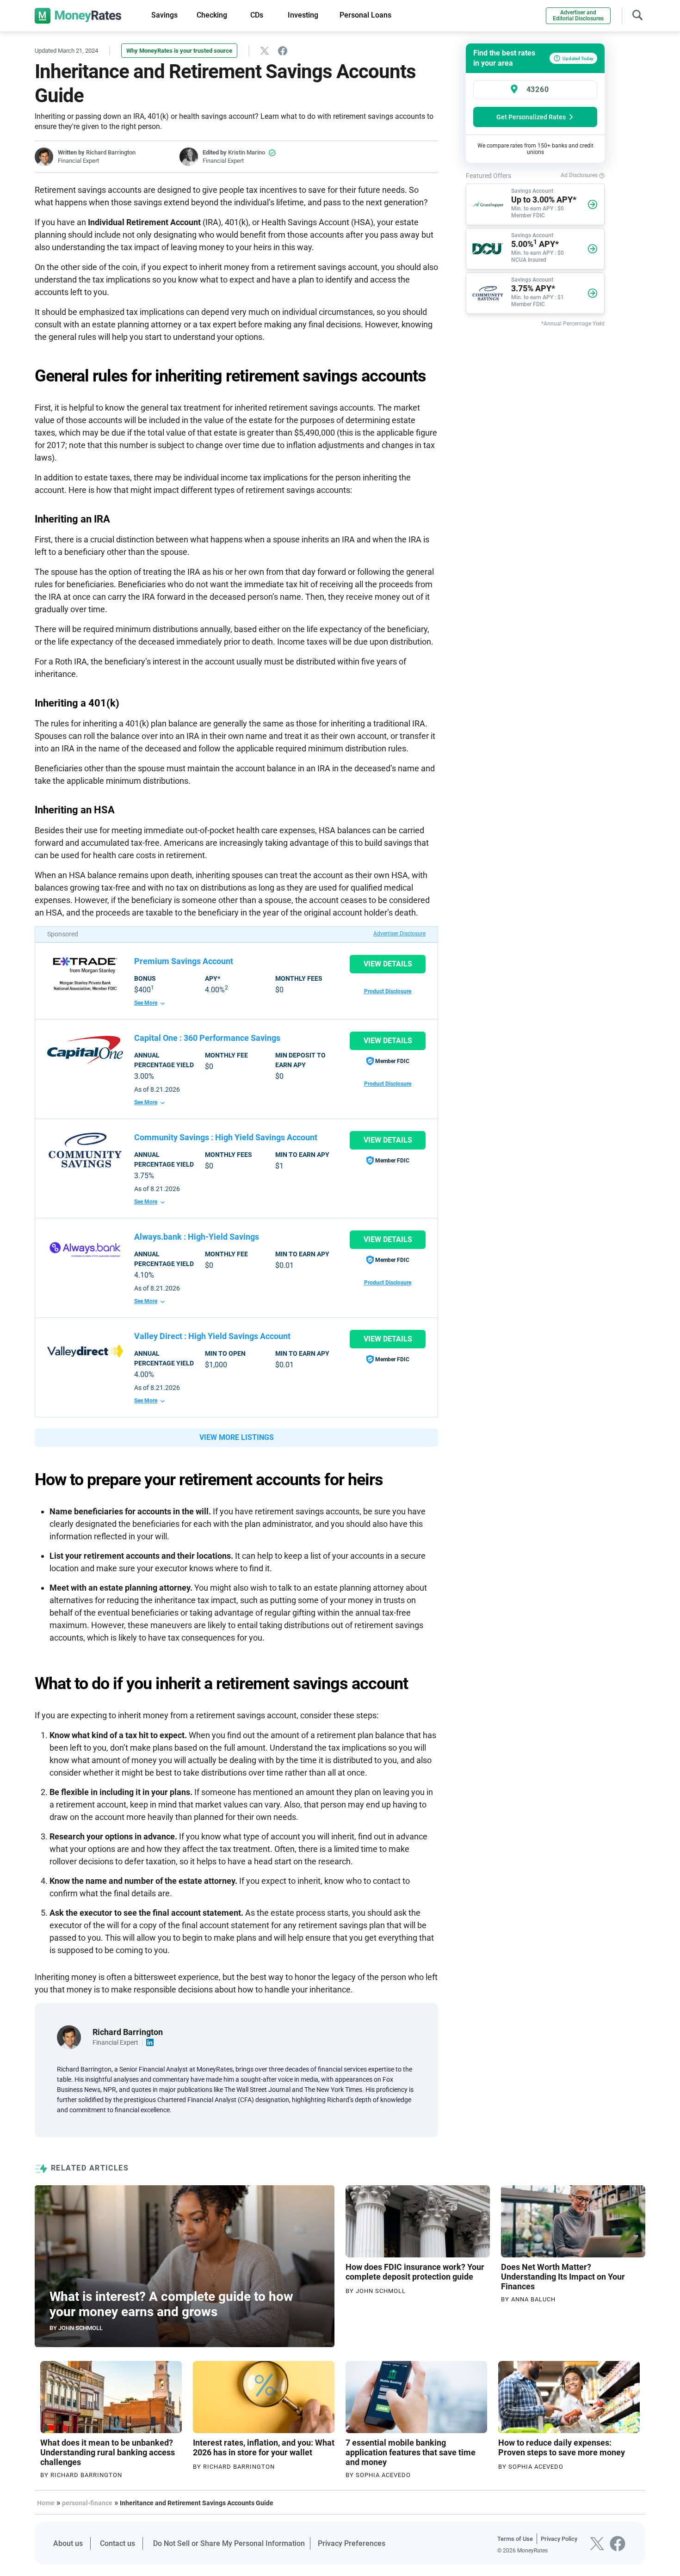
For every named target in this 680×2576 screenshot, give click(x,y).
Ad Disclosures (580, 175)
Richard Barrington (111, 152)
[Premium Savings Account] (85, 974)
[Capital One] (85, 1050)
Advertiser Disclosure (399, 934)
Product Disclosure (388, 991)
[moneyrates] (78, 16)
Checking (212, 15)
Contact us (117, 2543)
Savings (164, 15)
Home (46, 2503)
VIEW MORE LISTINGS (237, 1437)
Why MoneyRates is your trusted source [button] (179, 51)
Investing (303, 15)
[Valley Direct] (85, 1351)
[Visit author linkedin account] (150, 2042)
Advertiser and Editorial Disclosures (578, 15)
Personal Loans (365, 15)
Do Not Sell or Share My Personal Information (229, 2543)
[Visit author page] (69, 2037)
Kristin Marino (247, 152)
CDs (257, 15)
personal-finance (87, 2503)
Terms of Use (515, 2539)
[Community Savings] (85, 1150)
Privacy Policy (559, 2539)
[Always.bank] (85, 1249)
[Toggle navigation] (637, 14)
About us (68, 2543)
